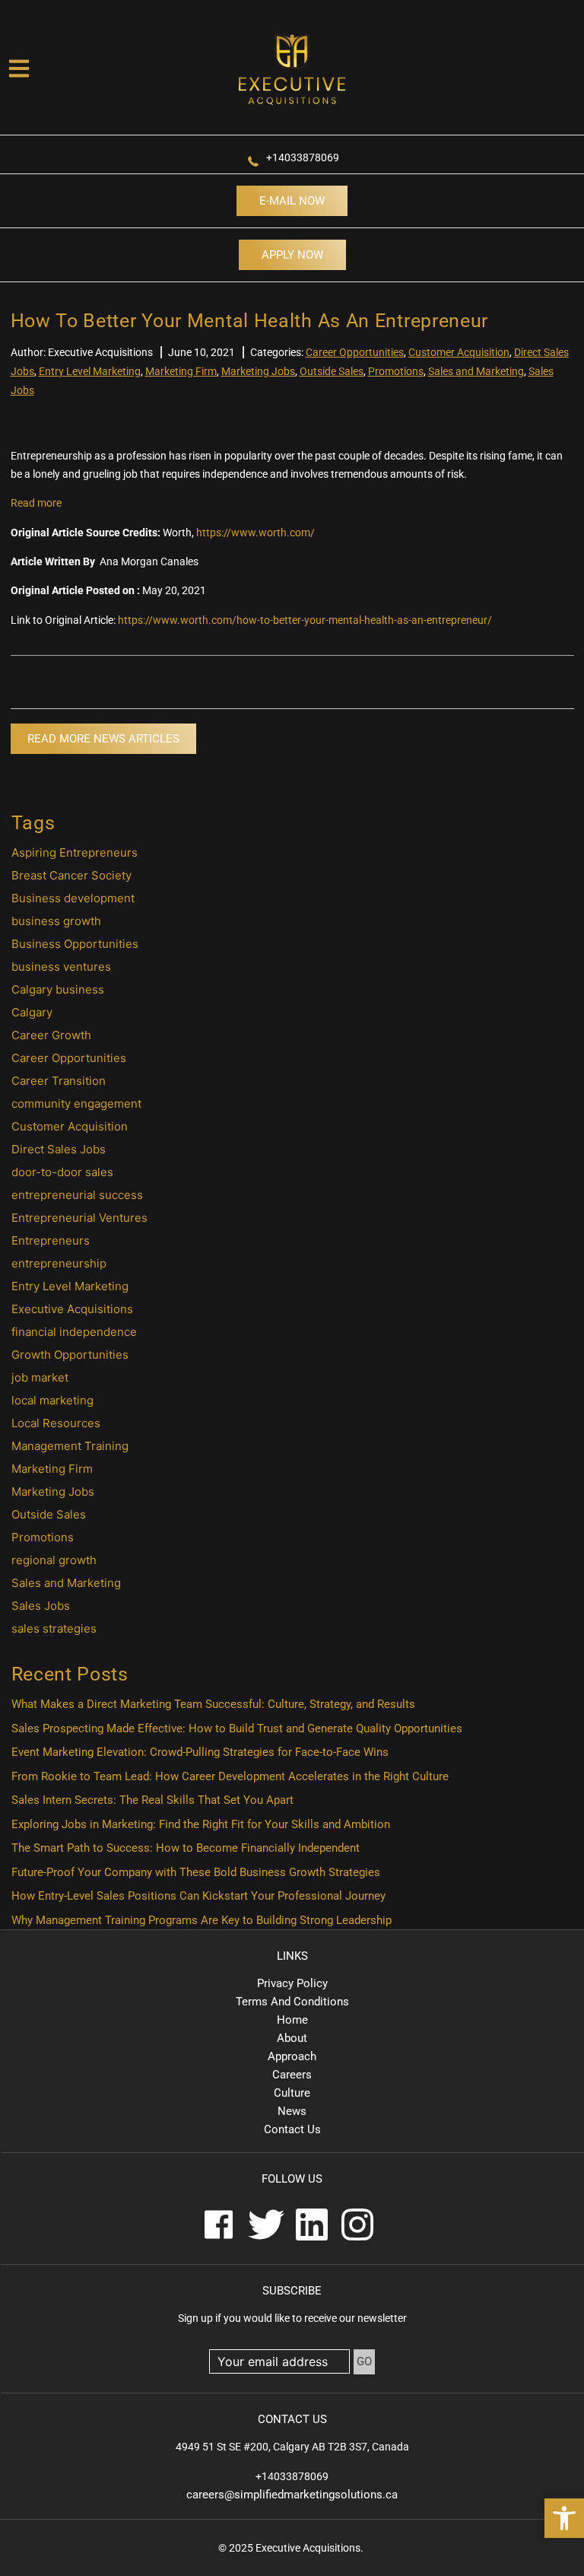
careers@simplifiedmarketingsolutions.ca (292, 2495)
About (292, 2038)
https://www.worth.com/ (255, 533)
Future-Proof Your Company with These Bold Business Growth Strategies (196, 1872)
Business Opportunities (75, 944)
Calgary (32, 1012)
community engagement (76, 1104)
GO (364, 2361)
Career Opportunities (355, 352)
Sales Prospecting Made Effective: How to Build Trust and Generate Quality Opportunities (237, 1728)
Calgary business (58, 989)
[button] (564, 2518)
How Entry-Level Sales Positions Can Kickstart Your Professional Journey (198, 1896)
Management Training (70, 1446)
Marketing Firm (181, 371)
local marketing (52, 1400)
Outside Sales (332, 371)
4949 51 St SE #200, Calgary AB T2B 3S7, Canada (292, 2447)
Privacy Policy (292, 1983)
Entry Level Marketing (90, 371)
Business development (73, 898)
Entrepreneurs (51, 1240)
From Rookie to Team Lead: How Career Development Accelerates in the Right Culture (230, 1776)
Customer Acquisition (459, 352)
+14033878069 (303, 157)
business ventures (61, 967)
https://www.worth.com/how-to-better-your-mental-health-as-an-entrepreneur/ (305, 620)
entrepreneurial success (77, 1195)
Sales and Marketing (476, 371)
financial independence (74, 1332)
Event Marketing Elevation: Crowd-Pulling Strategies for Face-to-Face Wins (200, 1752)
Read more (36, 503)
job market (40, 1377)
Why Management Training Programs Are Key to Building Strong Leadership (202, 1920)
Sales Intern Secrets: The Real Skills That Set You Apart (152, 1800)
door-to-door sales (62, 1172)
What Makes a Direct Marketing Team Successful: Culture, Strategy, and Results (213, 1704)
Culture (292, 2093)
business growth (56, 921)
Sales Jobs (41, 1606)
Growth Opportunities (70, 1355)
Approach (292, 2056)
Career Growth (51, 1035)
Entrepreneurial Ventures (79, 1218)
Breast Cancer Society (71, 875)
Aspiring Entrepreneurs (75, 852)
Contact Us (292, 2129)
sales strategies (54, 1628)
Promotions (396, 371)
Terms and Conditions (292, 2002)
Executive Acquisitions (72, 1309)
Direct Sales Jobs (59, 1149)
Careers (292, 2075)
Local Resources (56, 1423)
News (292, 2111)
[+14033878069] (253, 154)
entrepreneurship (59, 1263)
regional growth (54, 1560)
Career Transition (59, 1081)
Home (292, 2020)
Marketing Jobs (258, 371)
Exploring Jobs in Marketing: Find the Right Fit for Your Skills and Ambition (201, 1824)
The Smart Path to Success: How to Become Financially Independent (186, 1848)
